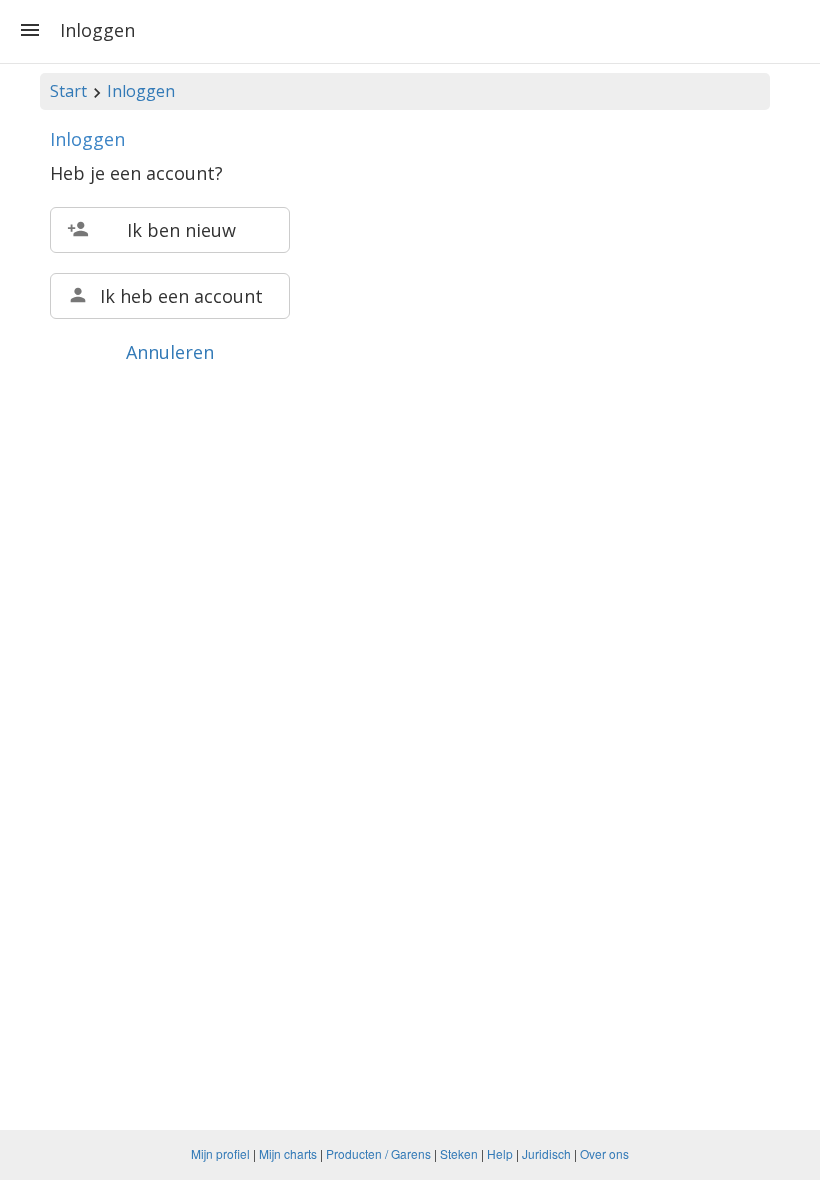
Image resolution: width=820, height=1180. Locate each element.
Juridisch (546, 1153)
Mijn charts (288, 1153)
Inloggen (141, 91)
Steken (459, 1153)
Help (500, 1153)
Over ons (604, 1153)
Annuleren (170, 352)
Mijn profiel (220, 1153)
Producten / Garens (378, 1153)
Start (68, 91)
